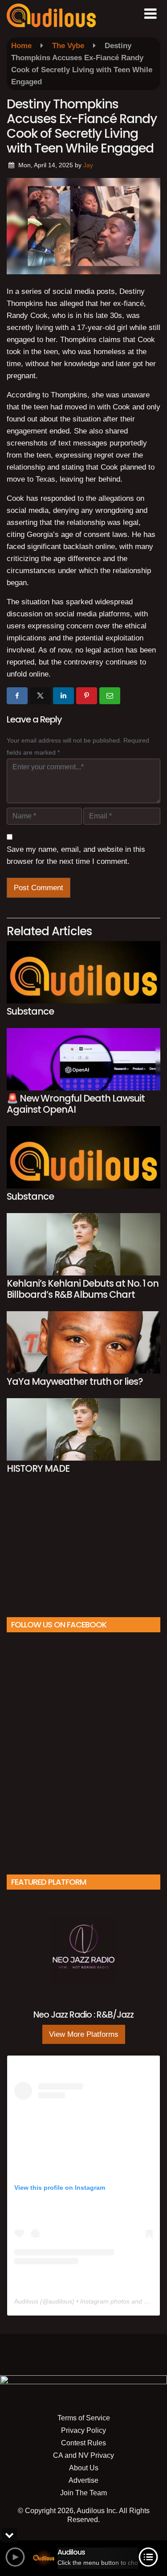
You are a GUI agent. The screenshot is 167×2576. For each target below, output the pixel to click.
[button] (150, 14)
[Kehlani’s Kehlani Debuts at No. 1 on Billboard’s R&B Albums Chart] (83, 1244)
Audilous (26, 2301)
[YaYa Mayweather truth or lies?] (83, 1342)
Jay (88, 165)
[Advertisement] (84, 1550)
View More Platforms (84, 2034)
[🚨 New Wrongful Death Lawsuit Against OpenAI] (83, 1059)
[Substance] (83, 972)
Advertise (83, 2480)
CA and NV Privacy (83, 2455)
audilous (60, 2301)
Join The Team (83, 2493)
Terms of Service (84, 2418)
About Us (84, 2468)
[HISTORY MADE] (83, 1429)
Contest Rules (83, 2443)
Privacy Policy (83, 2430)
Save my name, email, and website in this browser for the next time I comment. (76, 855)
